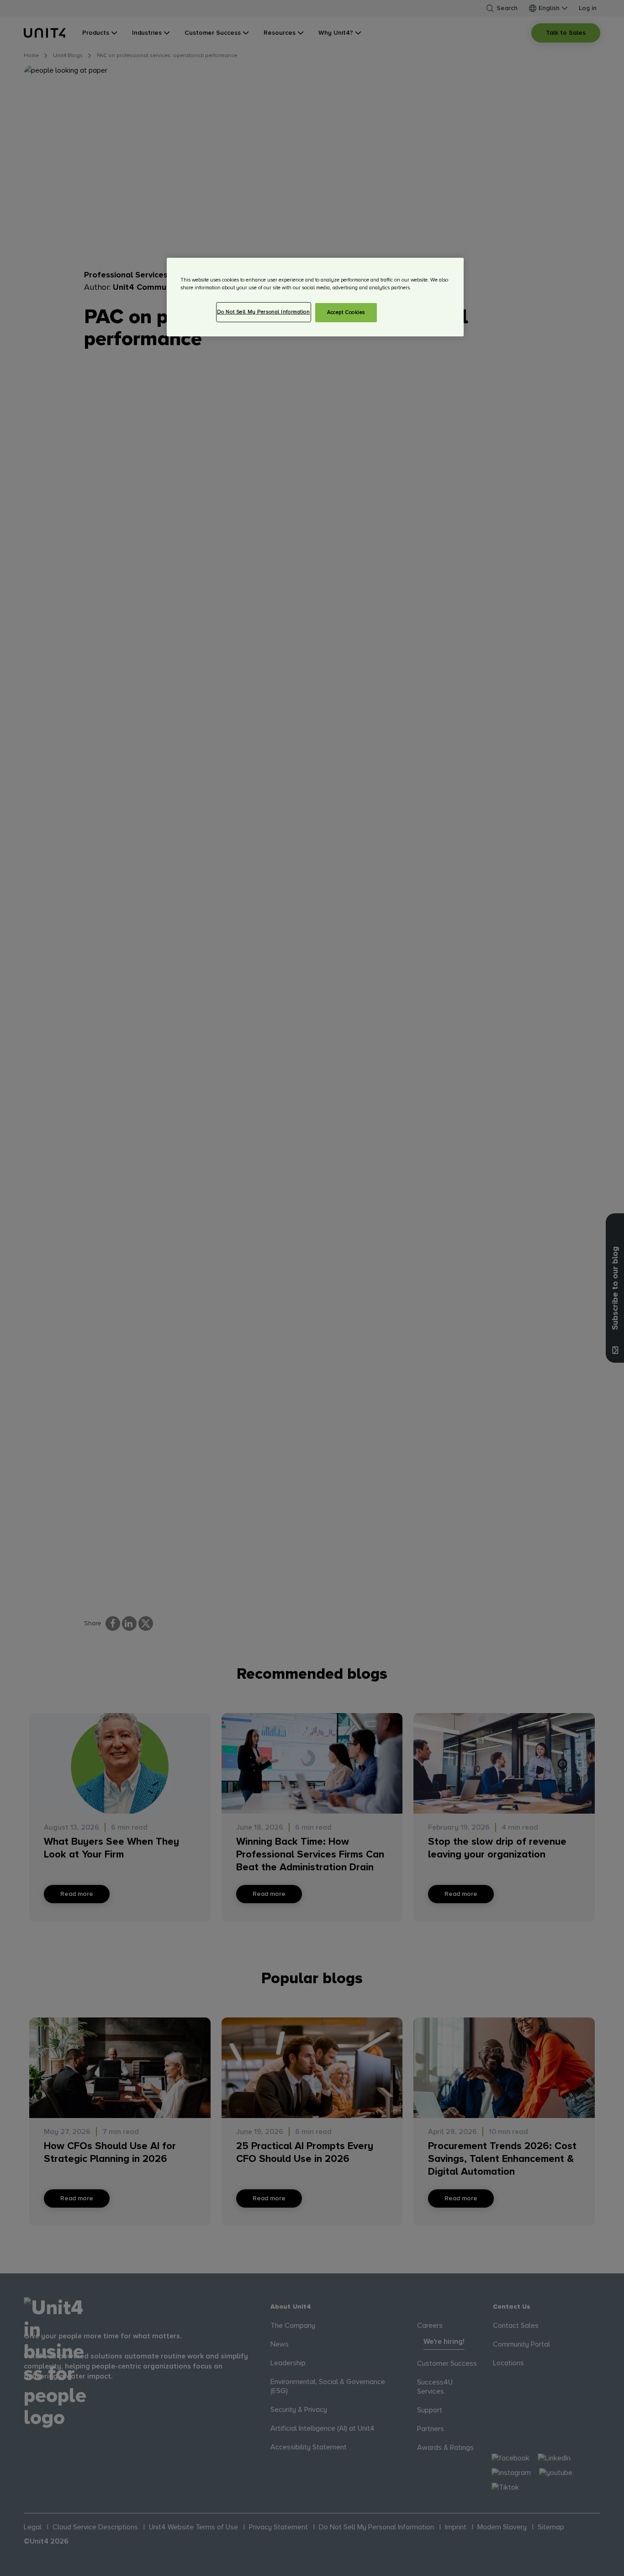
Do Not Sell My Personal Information (264, 312)
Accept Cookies (346, 312)
